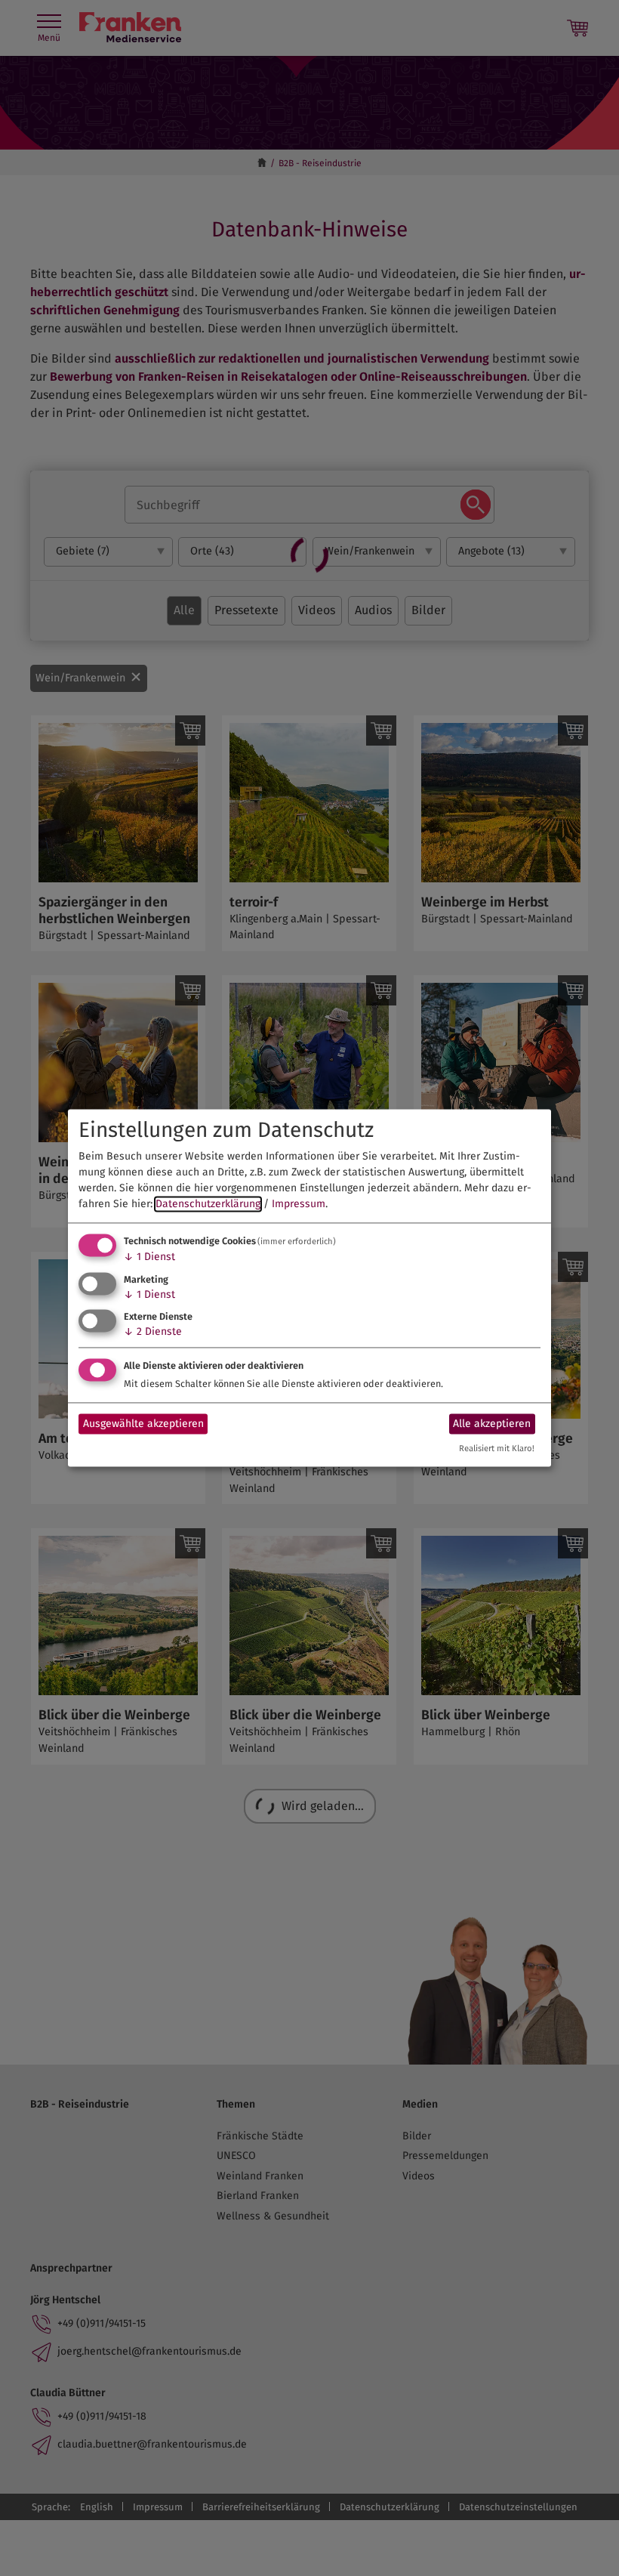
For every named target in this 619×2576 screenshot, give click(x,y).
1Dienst (149, 1257)
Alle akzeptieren (492, 1424)
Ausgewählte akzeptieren (143, 1424)
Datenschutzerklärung (208, 1204)
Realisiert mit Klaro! (497, 1449)
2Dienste (153, 1332)
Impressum (299, 1204)
